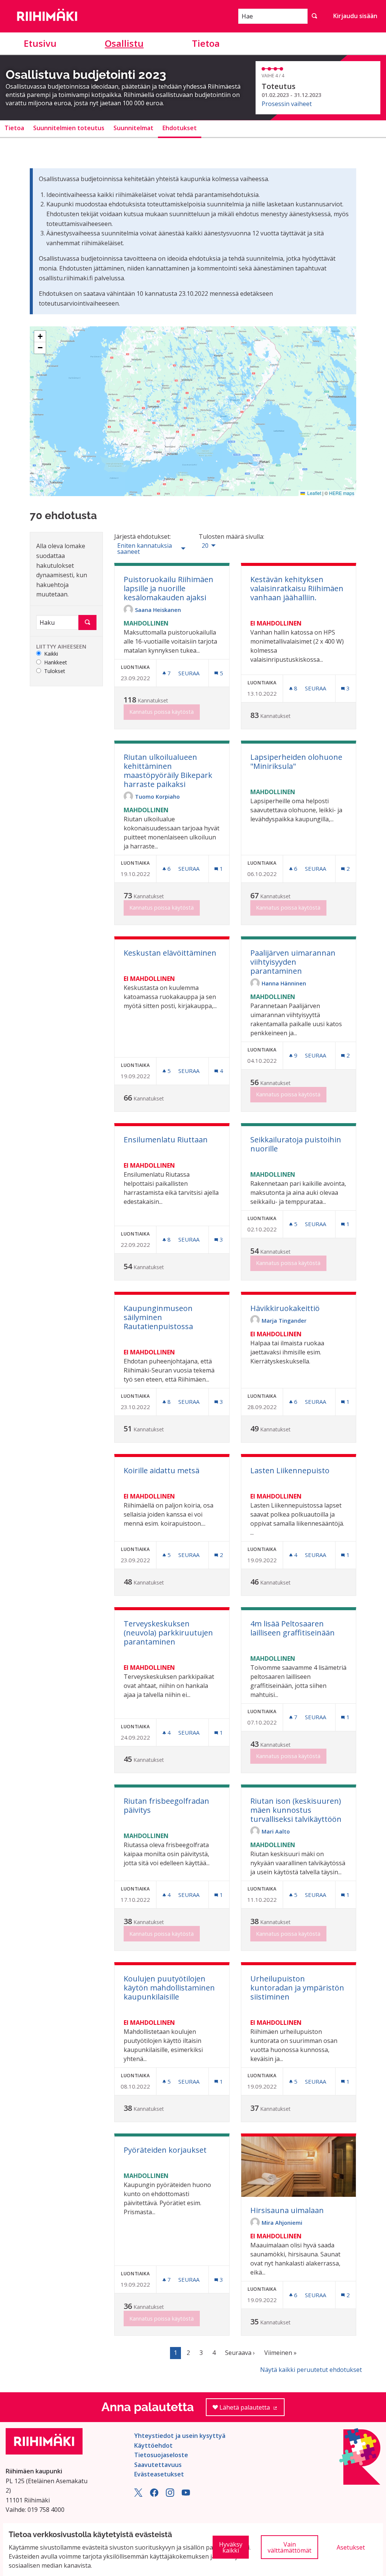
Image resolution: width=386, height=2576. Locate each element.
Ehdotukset (180, 128)
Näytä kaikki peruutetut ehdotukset (311, 2370)
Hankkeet (56, 663)
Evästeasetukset (159, 2474)
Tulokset (55, 671)
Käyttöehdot (153, 2445)
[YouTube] (186, 2495)
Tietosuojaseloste (161, 2455)
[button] (40, 337)
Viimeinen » (280, 2353)
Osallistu (124, 43)
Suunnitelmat (133, 128)
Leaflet (314, 493)
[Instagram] (170, 2495)
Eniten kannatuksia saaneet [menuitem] (145, 549)
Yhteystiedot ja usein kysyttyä (180, 2436)
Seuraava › (240, 2353)
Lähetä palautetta (251, 2410)
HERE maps (342, 493)
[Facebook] (154, 2495)
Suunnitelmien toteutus (69, 128)
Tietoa (206, 43)
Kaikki (51, 654)
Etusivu (40, 43)
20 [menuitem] (205, 546)
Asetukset (351, 2547)
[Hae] (314, 16)
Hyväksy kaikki (231, 2547)
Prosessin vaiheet (287, 104)
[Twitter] (138, 2495)
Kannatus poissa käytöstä (162, 712)
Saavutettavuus (158, 2465)
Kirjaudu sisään (355, 16)
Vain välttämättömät (289, 2547)
